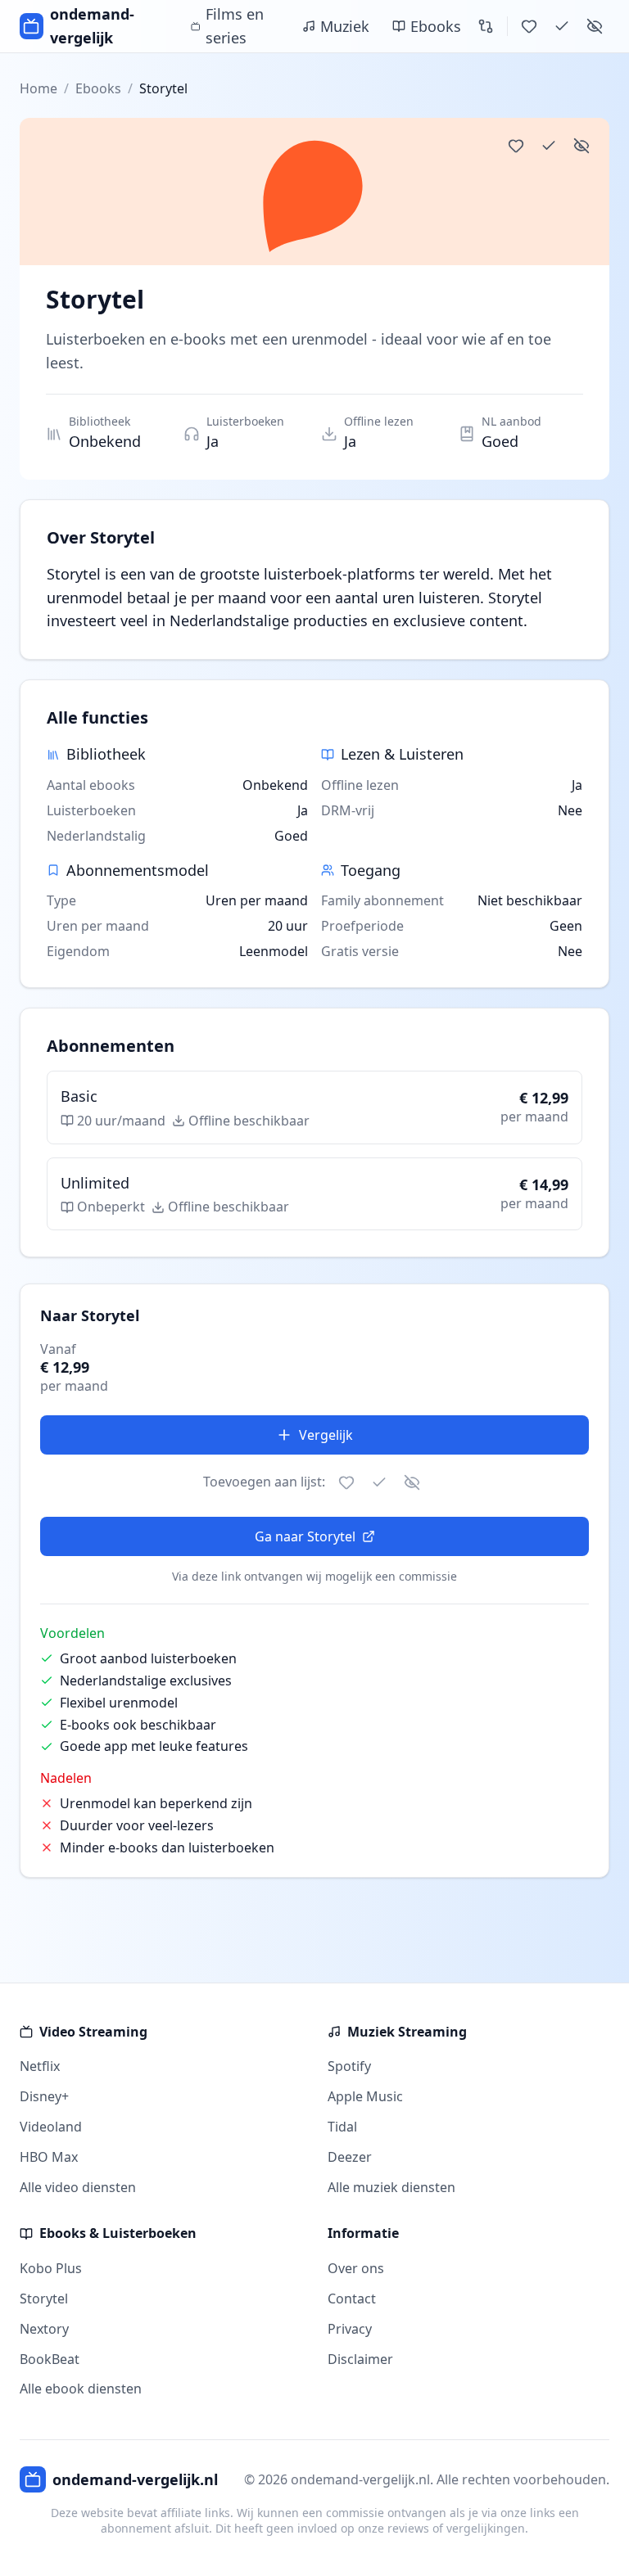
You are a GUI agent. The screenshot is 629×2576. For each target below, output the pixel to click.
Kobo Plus (51, 2268)
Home (38, 88)
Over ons (356, 2268)
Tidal (342, 2127)
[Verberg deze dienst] (581, 146)
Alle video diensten (78, 2187)
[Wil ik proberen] (529, 26)
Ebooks (436, 26)
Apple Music (365, 2096)
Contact (352, 2299)
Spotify (349, 2066)
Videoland (51, 2127)
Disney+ (44, 2096)
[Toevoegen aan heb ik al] (549, 146)
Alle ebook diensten (81, 2389)
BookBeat (50, 2359)
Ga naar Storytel (305, 1536)
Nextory (44, 2329)
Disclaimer (360, 2359)
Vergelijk (326, 1435)
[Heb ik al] (562, 26)
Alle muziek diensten (391, 2187)
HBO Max (49, 2157)
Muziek (345, 26)
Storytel (44, 2299)
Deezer (350, 2157)
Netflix (40, 2066)
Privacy (350, 2329)
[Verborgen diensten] (595, 26)
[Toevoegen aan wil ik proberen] (516, 146)
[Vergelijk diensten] (486, 26)
